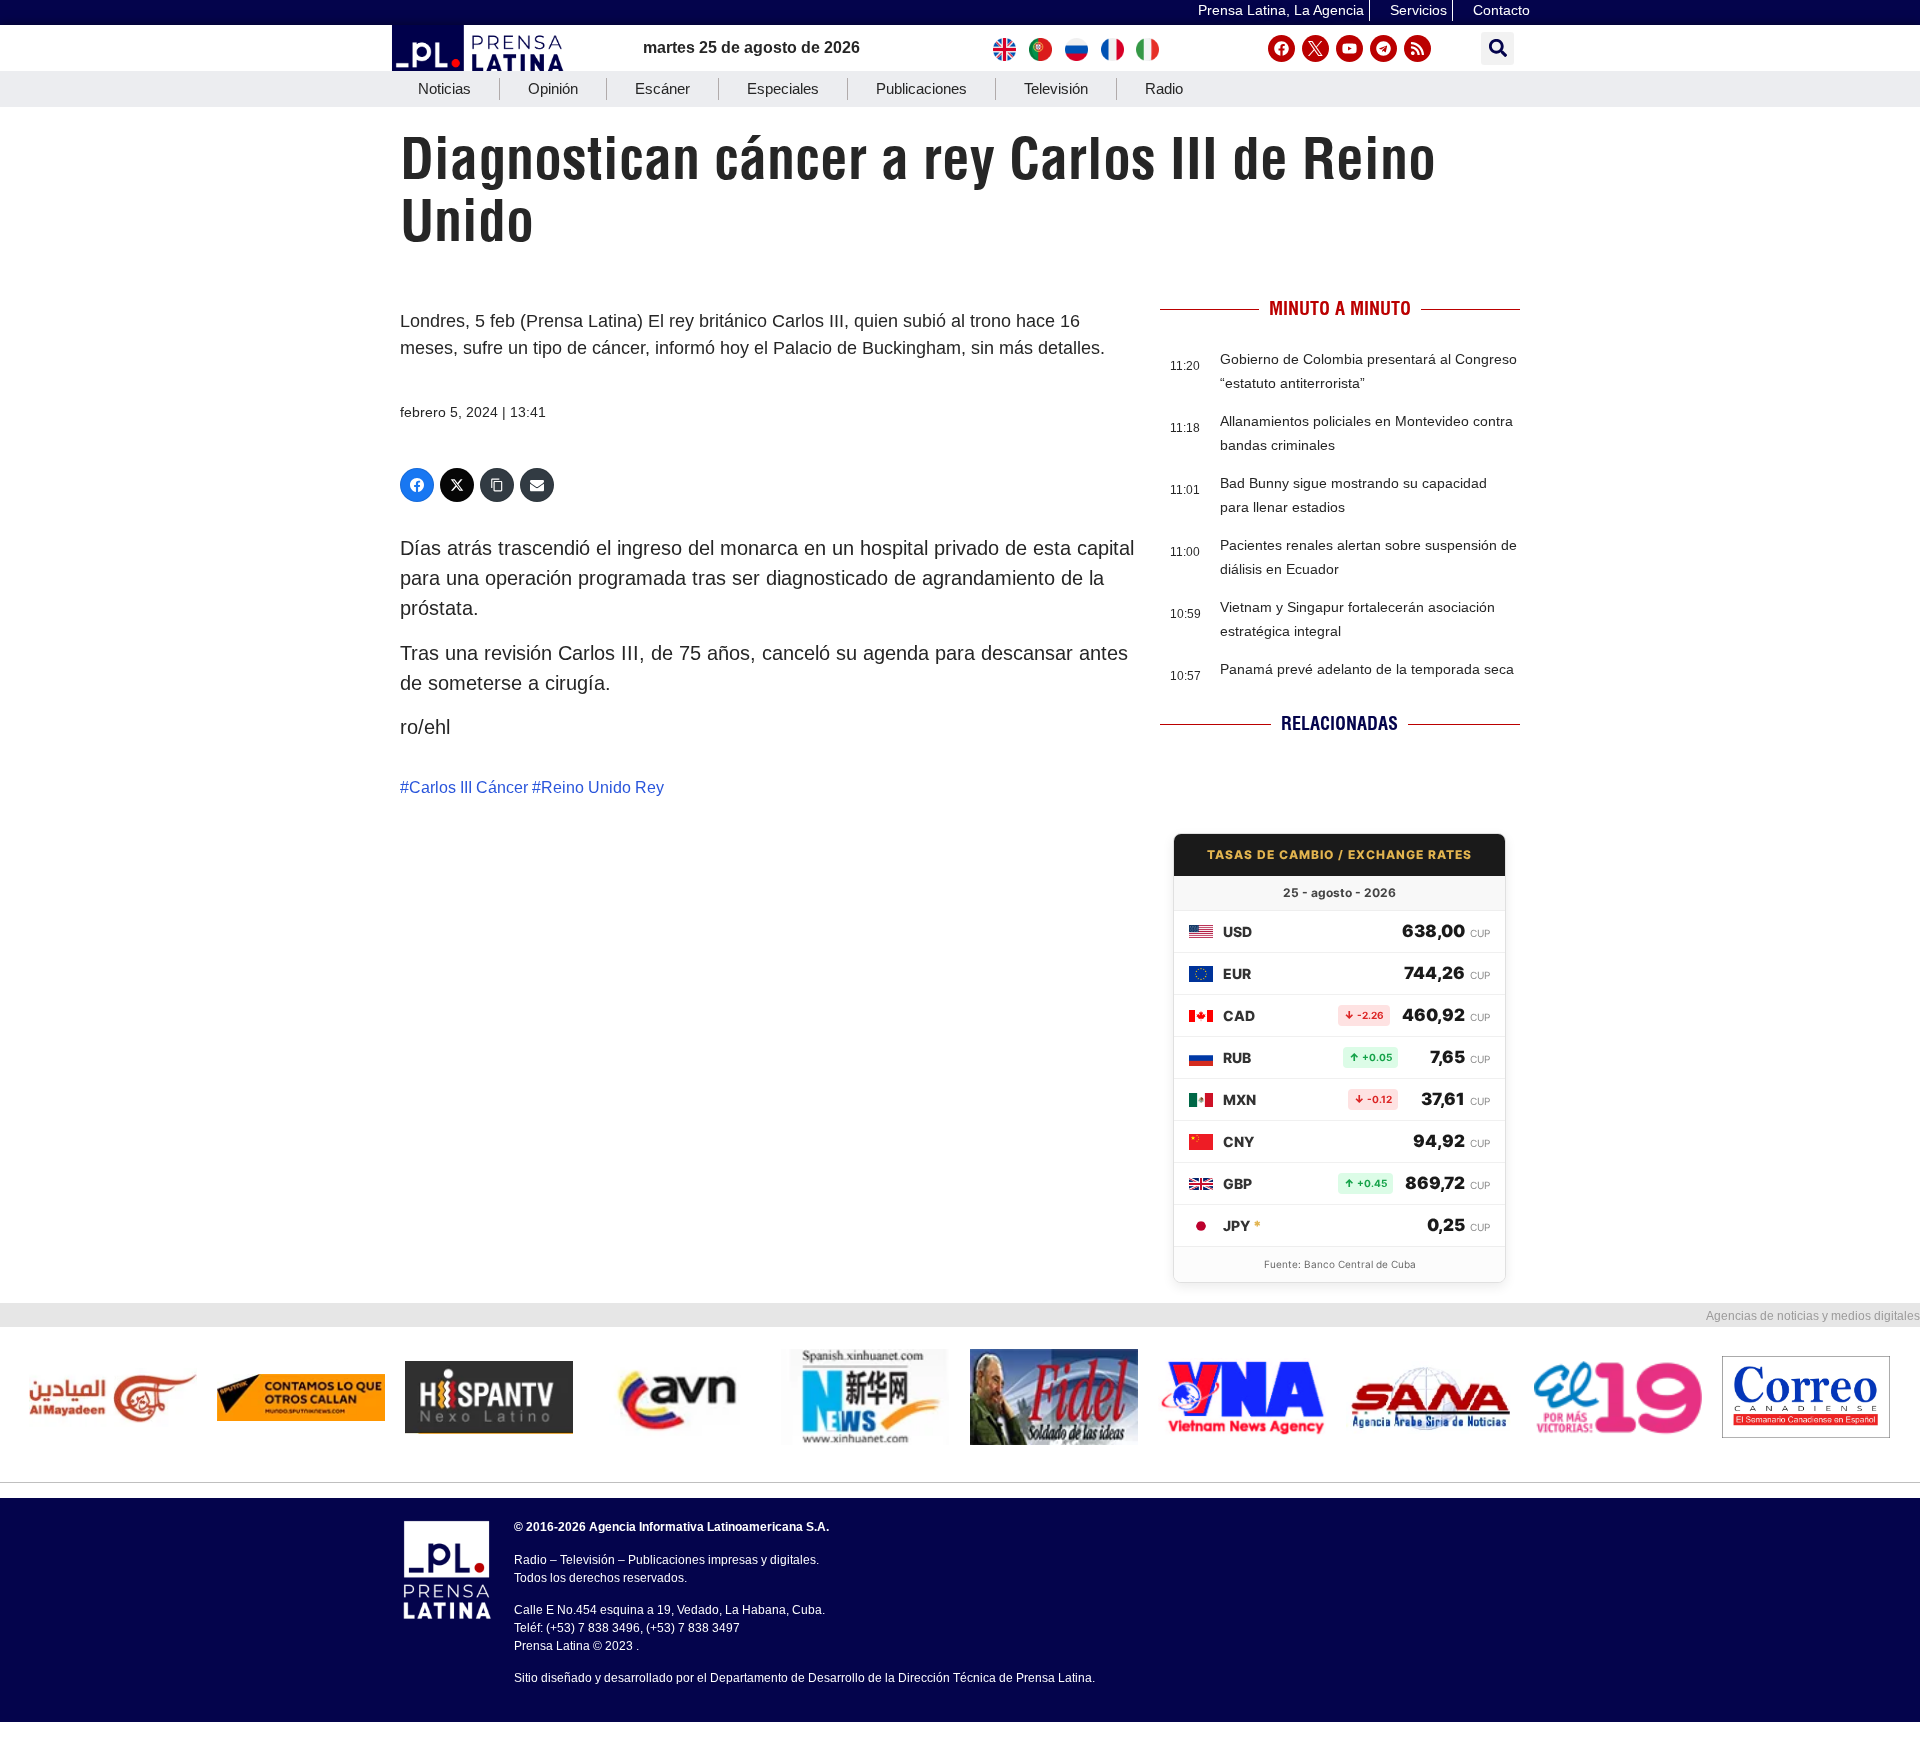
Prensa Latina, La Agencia (1281, 10)
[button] (1497, 48)
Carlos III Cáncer (468, 787)
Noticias (444, 88)
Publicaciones (921, 88)
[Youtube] (1349, 48)
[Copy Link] (497, 485)
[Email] (537, 485)
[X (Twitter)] (457, 485)
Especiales (783, 88)
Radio (1164, 88)
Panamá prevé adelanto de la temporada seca (1367, 669)
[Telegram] (1383, 48)
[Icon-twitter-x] (1315, 48)
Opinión (553, 88)
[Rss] (1417, 48)
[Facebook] (1281, 48)
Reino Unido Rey (602, 787)
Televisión (1056, 88)
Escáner (662, 88)
